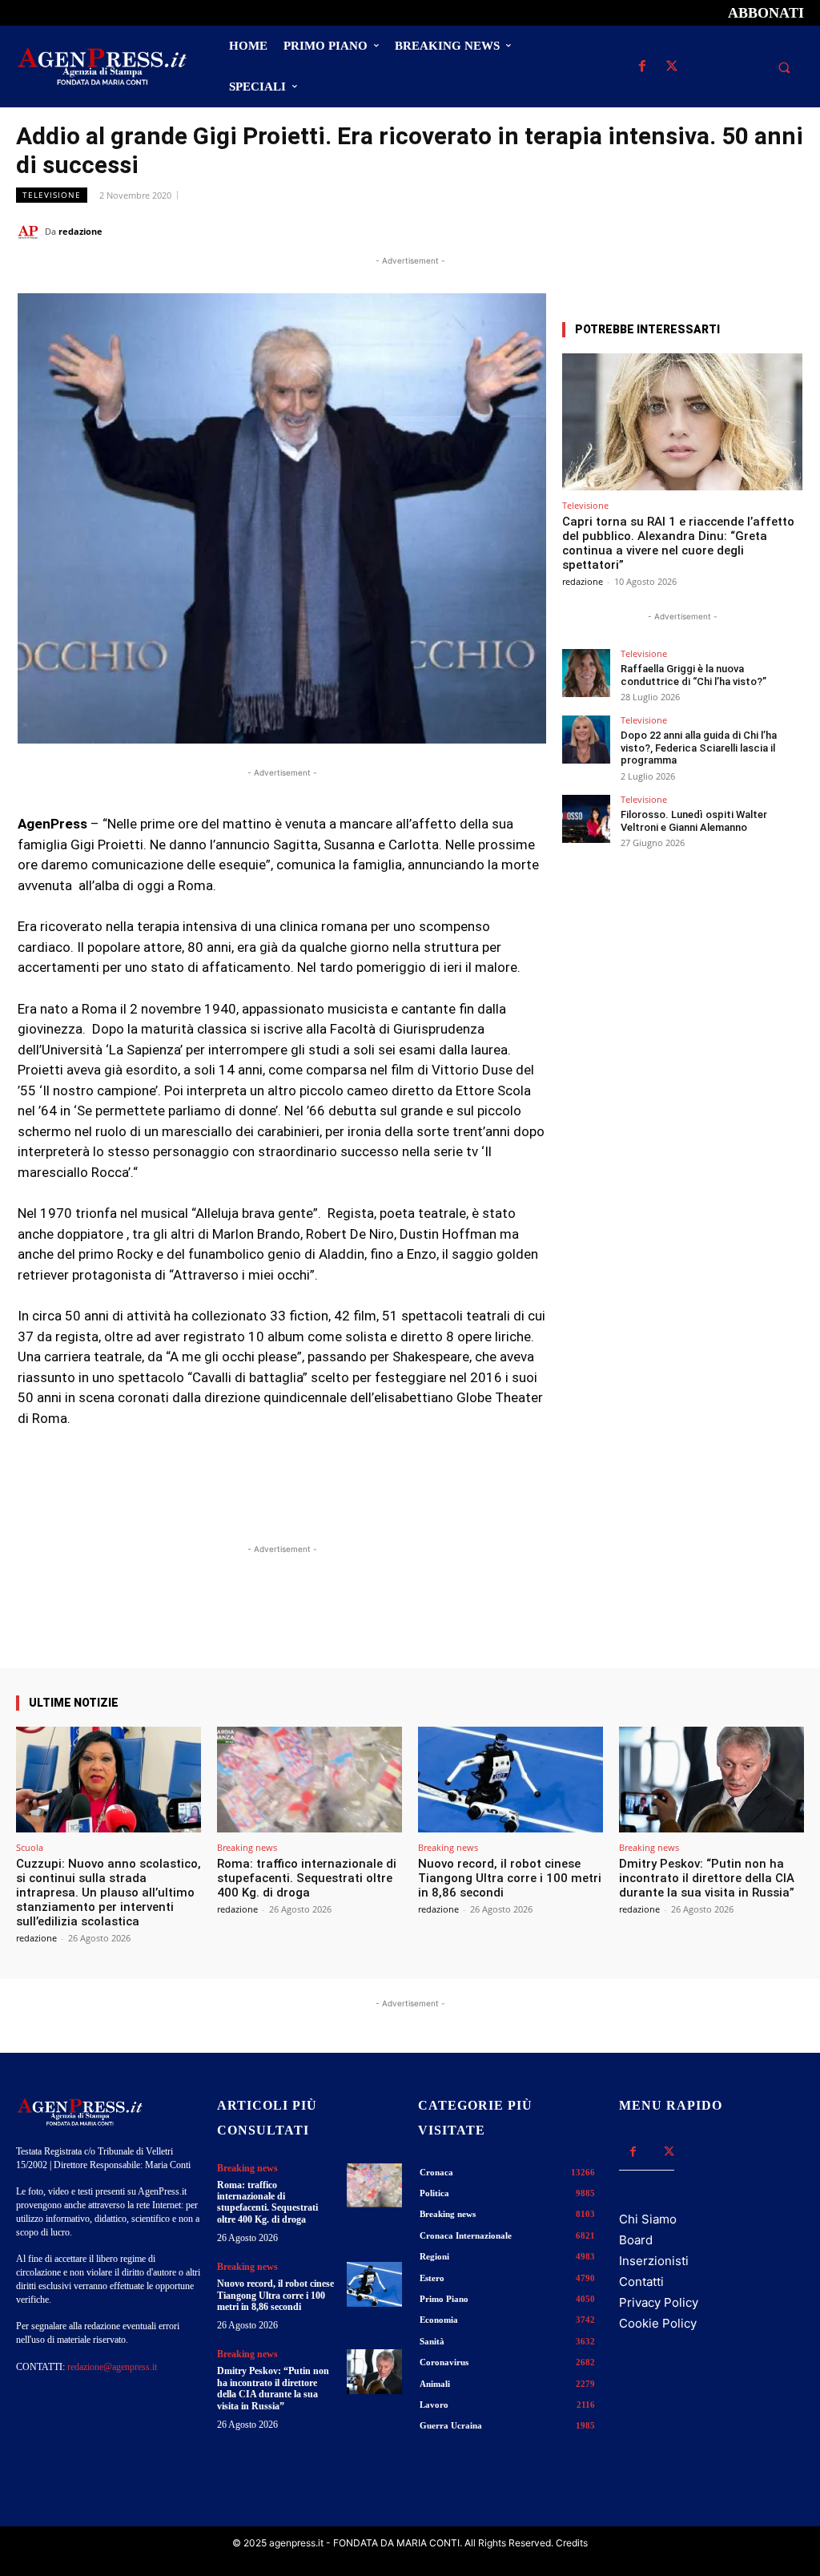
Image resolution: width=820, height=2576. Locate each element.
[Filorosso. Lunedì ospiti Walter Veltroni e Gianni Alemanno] (586, 819)
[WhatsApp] (714, 231)
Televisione (52, 195)
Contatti (641, 2282)
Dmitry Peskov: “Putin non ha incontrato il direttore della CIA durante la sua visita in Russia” (707, 1878)
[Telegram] (788, 231)
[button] (784, 67)
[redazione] (30, 232)
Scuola (30, 1847)
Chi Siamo (648, 2219)
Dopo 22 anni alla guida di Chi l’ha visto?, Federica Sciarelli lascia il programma (699, 748)
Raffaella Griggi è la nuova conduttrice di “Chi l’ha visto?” (693, 675)
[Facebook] (642, 67)
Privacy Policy (659, 2302)
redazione (80, 231)
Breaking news (247, 1847)
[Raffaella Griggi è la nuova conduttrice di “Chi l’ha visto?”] (586, 673)
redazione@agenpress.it (112, 2367)
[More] (521, 1623)
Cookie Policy (658, 2323)
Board (636, 2240)
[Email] (751, 231)
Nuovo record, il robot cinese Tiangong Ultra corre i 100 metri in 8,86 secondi (510, 1878)
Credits (572, 2543)
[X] (671, 67)
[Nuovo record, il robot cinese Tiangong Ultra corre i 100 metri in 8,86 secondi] (510, 1780)
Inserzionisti (654, 2261)
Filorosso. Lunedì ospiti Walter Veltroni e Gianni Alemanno (694, 821)
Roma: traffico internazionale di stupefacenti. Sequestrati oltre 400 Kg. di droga (307, 1878)
